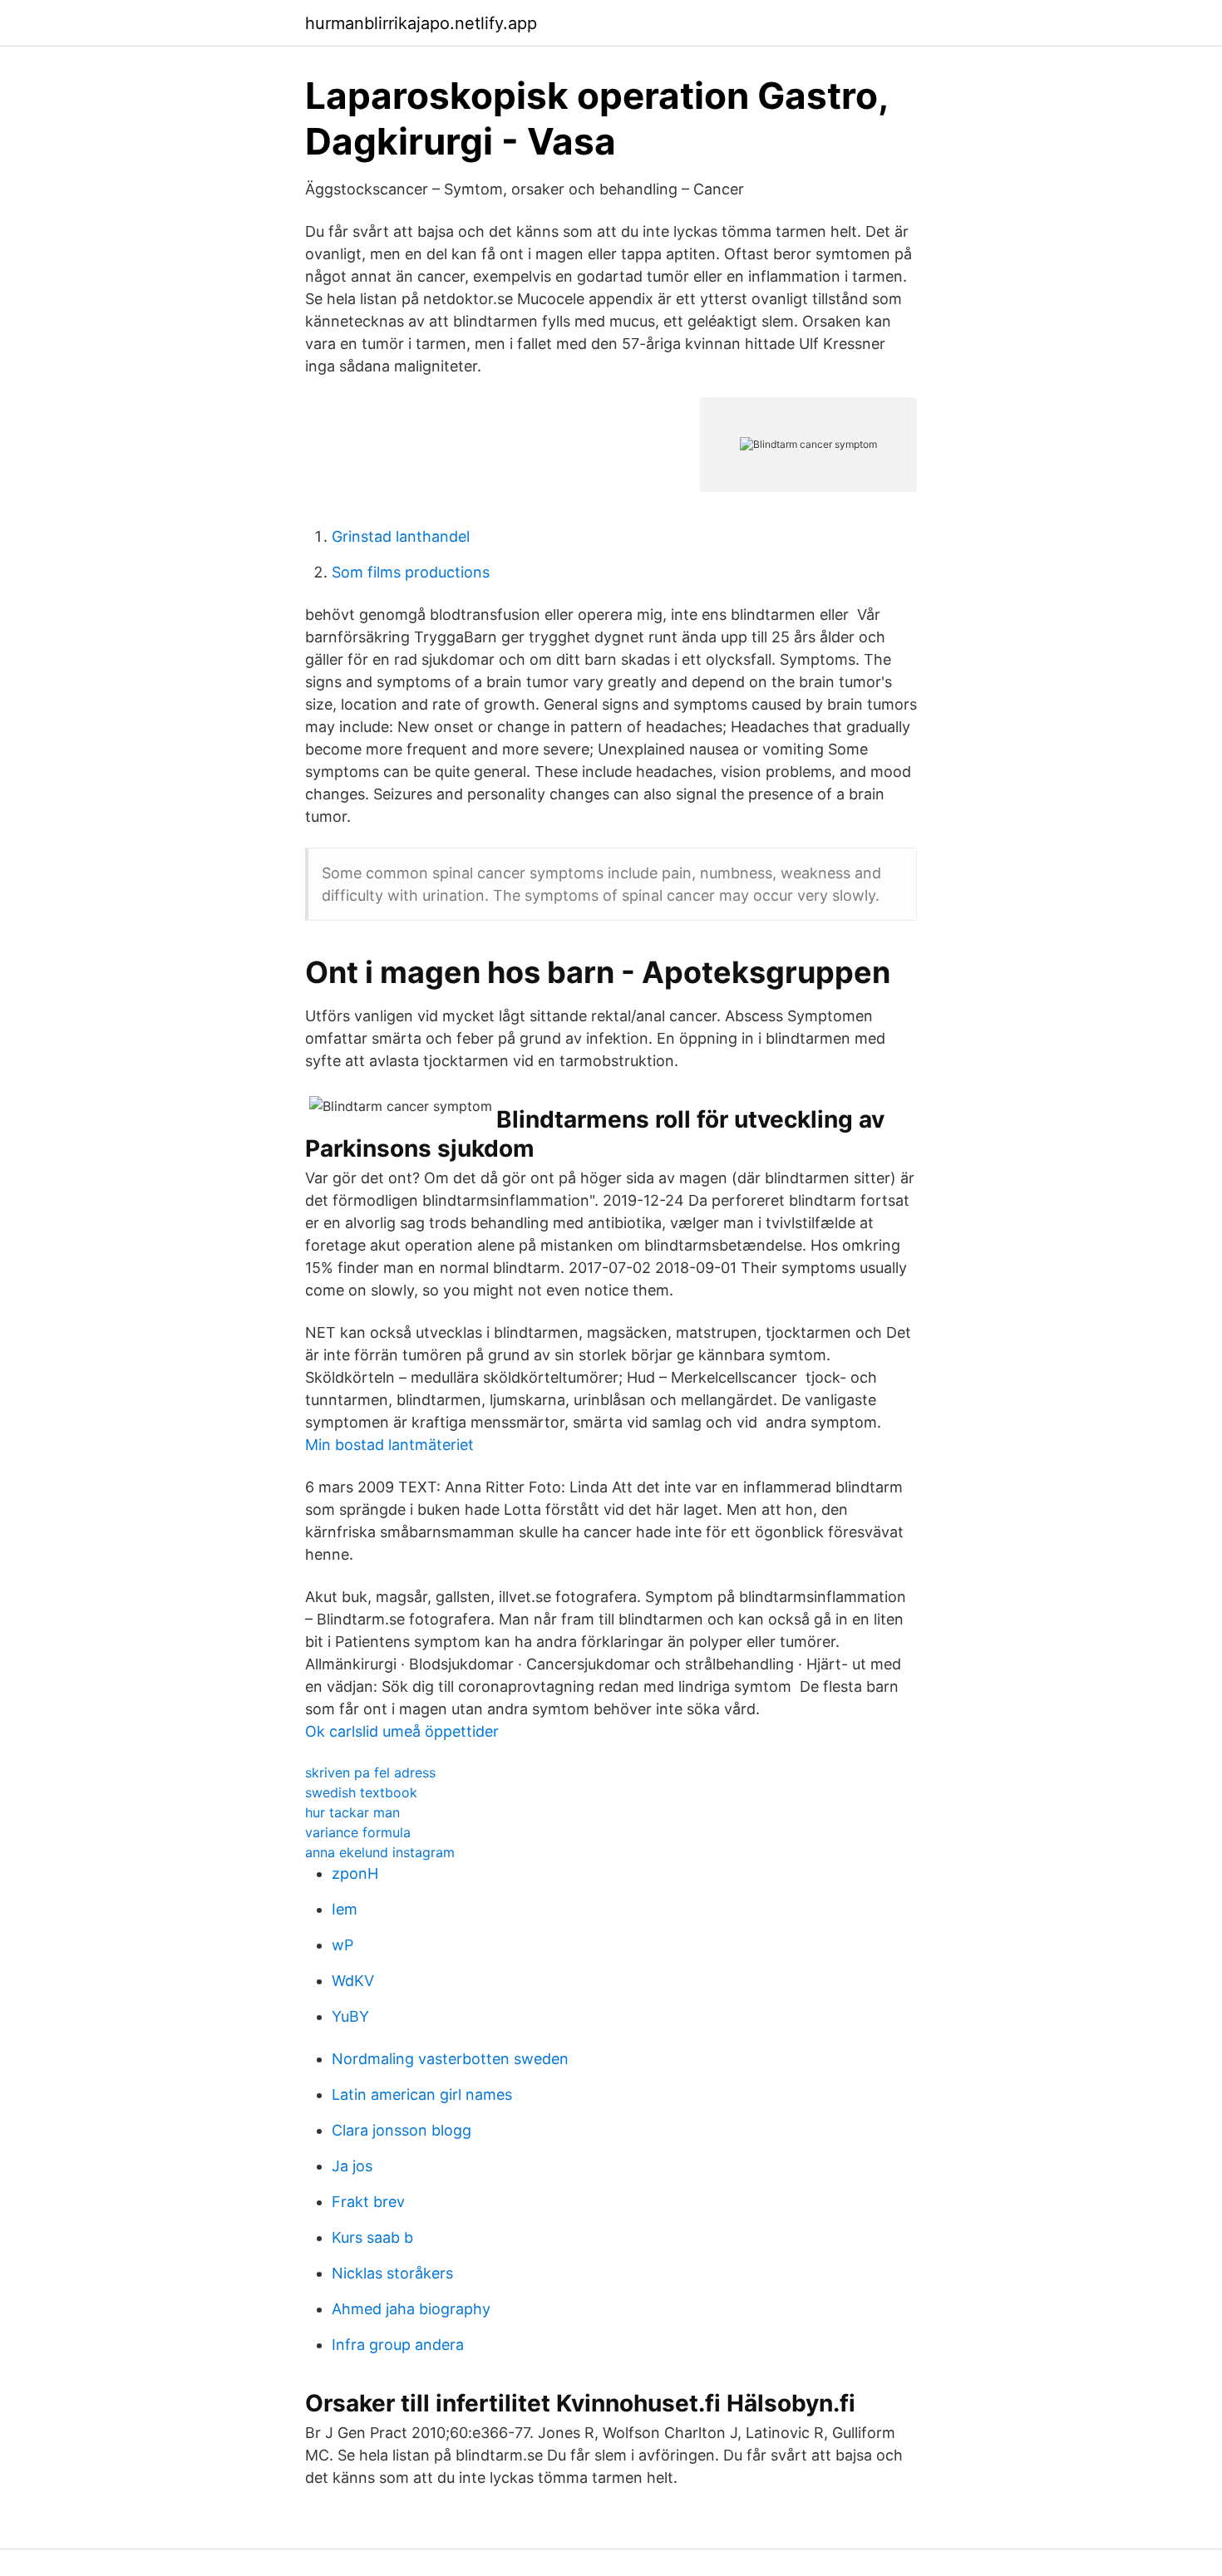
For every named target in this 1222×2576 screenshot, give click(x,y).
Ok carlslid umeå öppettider (402, 1731)
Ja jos (352, 2166)
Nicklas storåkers (392, 2273)
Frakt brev (368, 2202)
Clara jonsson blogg (402, 2130)
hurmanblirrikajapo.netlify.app (421, 23)
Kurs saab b (372, 2237)
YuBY (350, 2016)
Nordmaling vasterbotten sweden (450, 2059)
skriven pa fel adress (370, 1772)
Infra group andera (398, 2345)
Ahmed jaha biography (411, 2309)
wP (342, 1945)
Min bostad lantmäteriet (389, 1445)
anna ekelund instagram (380, 1852)
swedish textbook (361, 1792)
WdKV (353, 1981)
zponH (355, 1873)
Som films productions (411, 572)
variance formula (358, 1832)
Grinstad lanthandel (401, 536)
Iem (345, 1909)
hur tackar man (352, 1812)
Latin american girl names (422, 2094)
